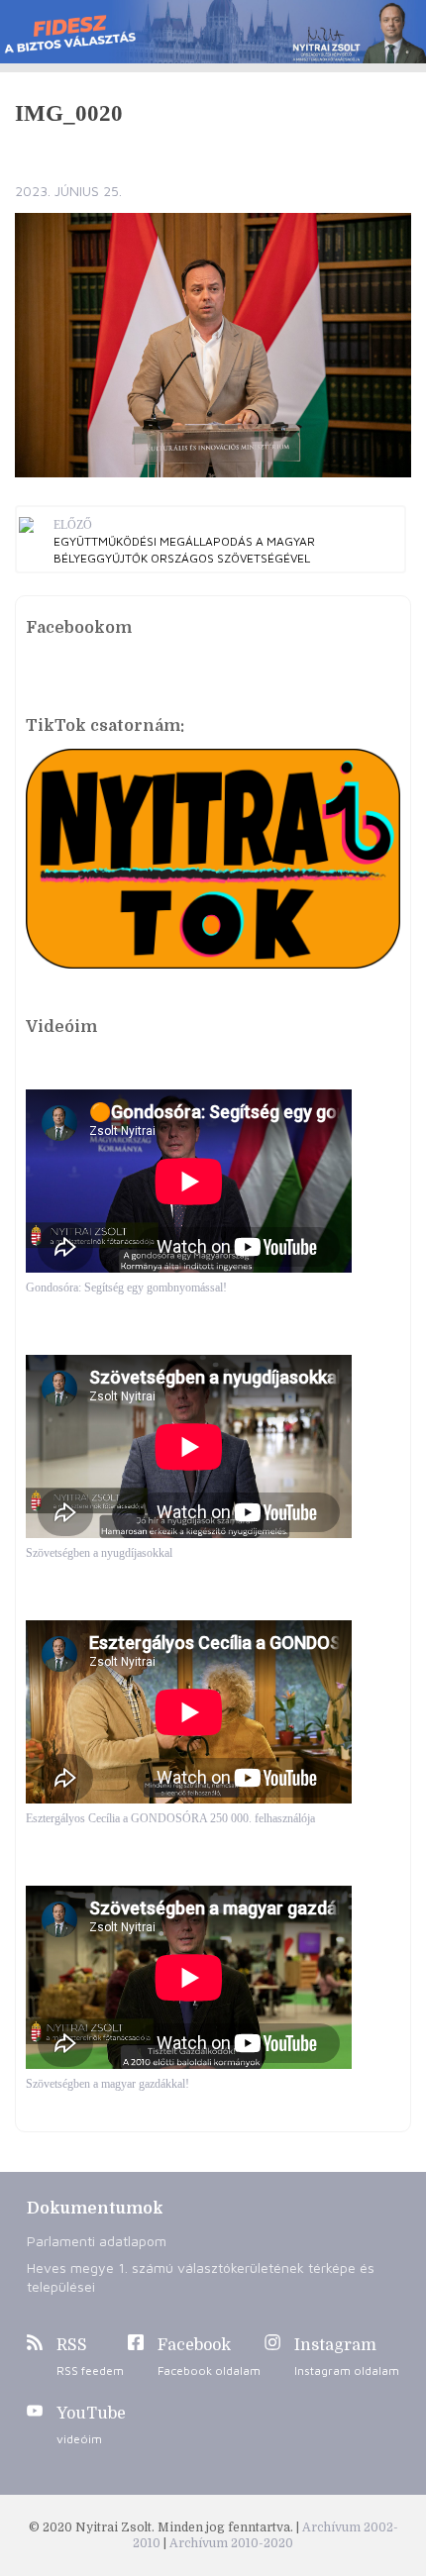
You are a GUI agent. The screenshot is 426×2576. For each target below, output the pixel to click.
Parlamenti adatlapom (97, 2241)
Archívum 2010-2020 (231, 2543)
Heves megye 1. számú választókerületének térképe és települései (201, 2277)
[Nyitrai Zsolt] (213, 32)
